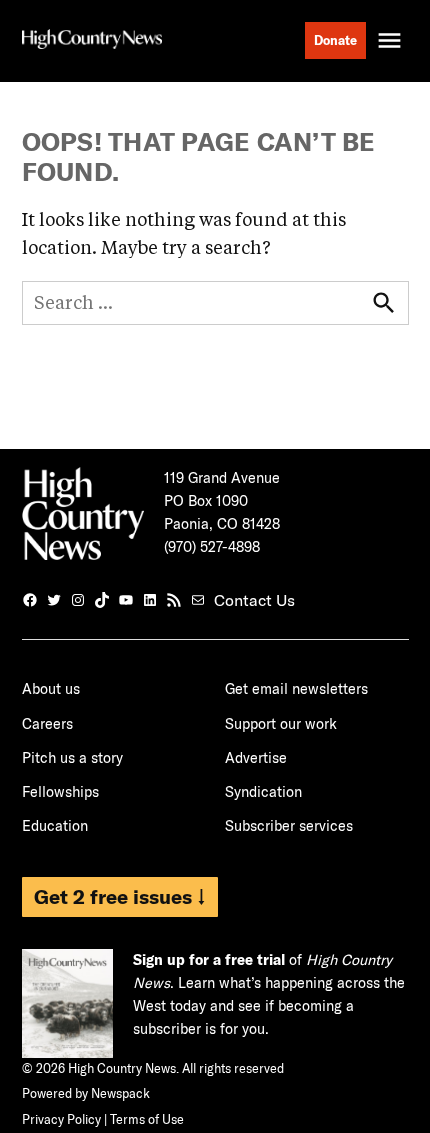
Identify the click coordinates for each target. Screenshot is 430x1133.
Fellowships (60, 792)
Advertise (256, 758)
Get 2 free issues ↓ (120, 896)
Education (55, 826)
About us (51, 689)
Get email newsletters (296, 689)
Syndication (263, 792)
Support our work (281, 724)
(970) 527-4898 (212, 547)
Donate (335, 40)
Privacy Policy (61, 1119)
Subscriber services (289, 826)
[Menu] (392, 40)
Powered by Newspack (86, 1093)
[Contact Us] (198, 600)
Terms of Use (147, 1119)
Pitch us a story (72, 758)
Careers (47, 724)
